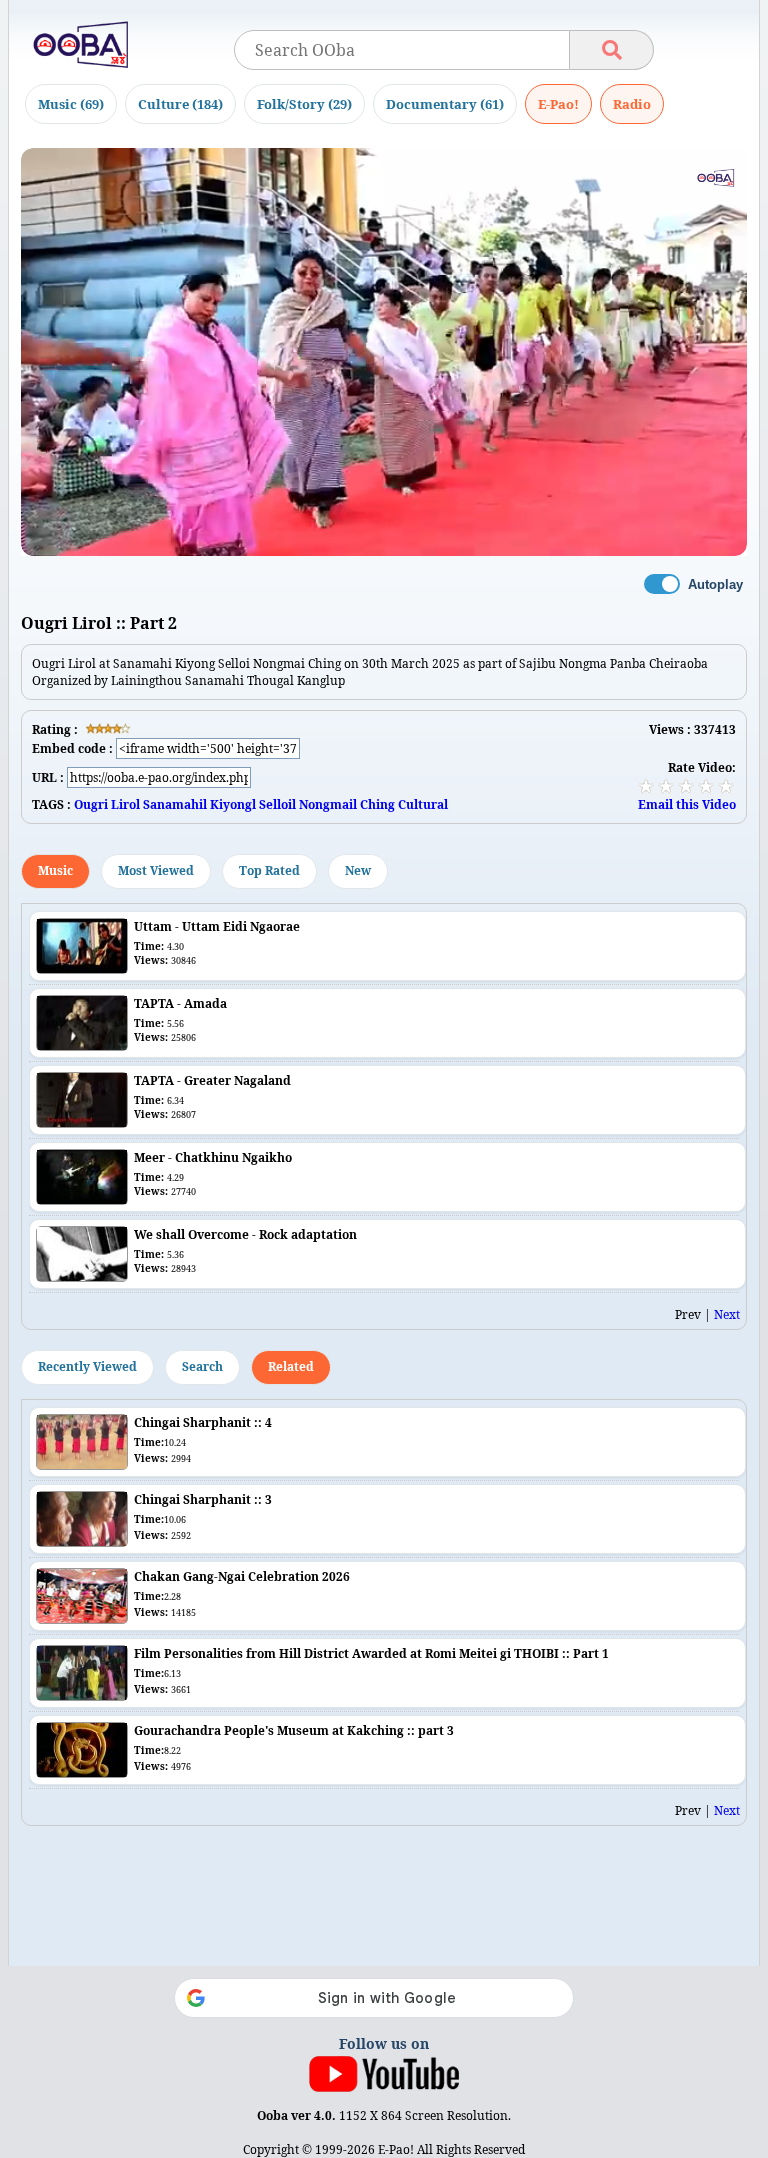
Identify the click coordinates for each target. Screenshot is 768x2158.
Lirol (125, 804)
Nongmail (328, 804)
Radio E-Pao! (632, 104)
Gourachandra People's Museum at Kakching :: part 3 (294, 1730)
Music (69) (71, 104)
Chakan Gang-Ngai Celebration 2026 (242, 1576)
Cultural (423, 804)
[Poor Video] (646, 786)
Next (727, 1314)
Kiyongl (233, 804)
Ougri (91, 804)
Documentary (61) (445, 104)
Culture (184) (180, 104)
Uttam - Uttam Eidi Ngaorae (217, 926)
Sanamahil (175, 804)
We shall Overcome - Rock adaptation (245, 1234)
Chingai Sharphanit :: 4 (203, 1422)
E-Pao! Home (558, 104)
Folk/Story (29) (304, 104)
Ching (377, 804)
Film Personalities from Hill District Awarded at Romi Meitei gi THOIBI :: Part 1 (371, 1653)
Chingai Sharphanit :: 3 (203, 1499)
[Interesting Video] (686, 786)
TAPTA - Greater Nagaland (212, 1080)
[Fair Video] (666, 786)
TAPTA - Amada (180, 1003)
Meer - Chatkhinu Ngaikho (213, 1157)
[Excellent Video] (726, 786)
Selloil (277, 804)
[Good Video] (706, 786)
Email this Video (687, 804)
